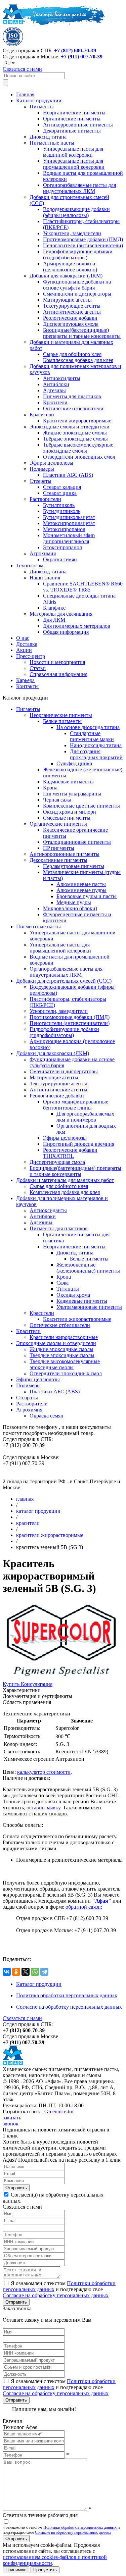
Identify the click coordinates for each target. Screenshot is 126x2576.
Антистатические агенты (72, 312)
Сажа (62, 1283)
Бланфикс (54, 608)
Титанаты (68, 1289)
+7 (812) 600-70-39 (75, 50)
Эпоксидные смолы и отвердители (70, 427)
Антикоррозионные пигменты (78, 125)
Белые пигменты (62, 721)
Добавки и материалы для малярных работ (65, 1180)
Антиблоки (56, 384)
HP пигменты (59, 848)
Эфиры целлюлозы (51, 463)
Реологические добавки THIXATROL (70, 1153)
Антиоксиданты (62, 378)
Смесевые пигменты (67, 818)
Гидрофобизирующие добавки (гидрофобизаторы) (78, 254)
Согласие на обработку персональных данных (69, 2007)
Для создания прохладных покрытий (96, 754)
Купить (12, 1684)
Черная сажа (57, 800)
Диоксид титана (48, 137)
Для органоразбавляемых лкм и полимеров (85, 1117)
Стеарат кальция (62, 487)
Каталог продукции (39, 100)
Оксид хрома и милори (70, 812)
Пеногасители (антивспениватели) (83, 245)
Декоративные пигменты (72, 131)
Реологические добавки (70, 318)
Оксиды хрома (73, 1295)
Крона (50, 788)
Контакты (27, 686)
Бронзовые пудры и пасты (87, 896)
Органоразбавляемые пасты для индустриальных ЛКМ (79, 188)
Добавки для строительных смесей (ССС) (64, 981)
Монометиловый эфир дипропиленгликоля (69, 538)
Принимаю (16, 2570)
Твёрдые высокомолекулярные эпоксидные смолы (78, 448)
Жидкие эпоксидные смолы (75, 433)
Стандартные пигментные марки (92, 736)
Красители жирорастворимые (77, 421)
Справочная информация (58, 674)
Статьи (38, 668)
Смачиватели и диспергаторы (77, 294)
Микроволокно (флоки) (70, 908)
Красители (55, 402)
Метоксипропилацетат (69, 523)
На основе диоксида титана (88, 727)
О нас (23, 638)
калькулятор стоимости (44, 1772)
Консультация (37, 1684)
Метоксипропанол (64, 529)
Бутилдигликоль (62, 511)
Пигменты (42, 107)
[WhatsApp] (35, 1972)
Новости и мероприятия (57, 662)
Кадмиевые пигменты (68, 782)
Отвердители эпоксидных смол (79, 457)
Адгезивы (54, 390)
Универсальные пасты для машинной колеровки (73, 152)
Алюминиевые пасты (81, 884)
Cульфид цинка (74, 763)
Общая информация (66, 632)
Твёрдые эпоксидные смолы (75, 439)
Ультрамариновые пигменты (89, 1307)
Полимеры (42, 469)
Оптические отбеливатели (73, 408)
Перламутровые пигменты (74, 866)
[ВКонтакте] (7, 1972)
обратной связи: (84, 1907)
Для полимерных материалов (77, 626)
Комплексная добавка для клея (78, 360)
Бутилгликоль (59, 505)
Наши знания (45, 578)
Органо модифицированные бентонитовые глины (76, 1105)
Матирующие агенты (67, 300)
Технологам (30, 565)
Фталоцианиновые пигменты (77, 842)
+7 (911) (82, 57)
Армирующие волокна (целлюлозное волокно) (70, 267)
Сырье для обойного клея (72, 354)
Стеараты (40, 481)
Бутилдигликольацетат (69, 517)
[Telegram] (44, 1972)
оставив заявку (43, 1808)
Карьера (25, 680)
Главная (25, 94)
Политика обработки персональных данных (67, 1995)
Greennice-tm (59, 2111)
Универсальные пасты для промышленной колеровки (74, 164)
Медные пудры (74, 902)
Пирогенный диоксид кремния (79, 1144)
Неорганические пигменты (74, 113)
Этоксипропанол (62, 547)
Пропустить (45, 2570)
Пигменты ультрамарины (72, 794)
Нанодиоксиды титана (96, 745)
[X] (26, 1972)
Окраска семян (60, 559)
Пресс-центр (31, 656)
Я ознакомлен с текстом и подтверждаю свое (59, 2289)
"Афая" (102, 1901)
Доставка (27, 644)
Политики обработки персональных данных (80, 2527)
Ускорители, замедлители (72, 233)
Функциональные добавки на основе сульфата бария (77, 285)
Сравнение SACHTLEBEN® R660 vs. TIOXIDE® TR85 (83, 587)
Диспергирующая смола (71, 324)
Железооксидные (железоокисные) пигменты (88, 1268)
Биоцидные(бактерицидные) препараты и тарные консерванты (82, 333)
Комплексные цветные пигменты (81, 806)
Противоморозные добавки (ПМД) (83, 239)
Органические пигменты (72, 119)
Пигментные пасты (52, 143)
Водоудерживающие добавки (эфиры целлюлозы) (76, 212)
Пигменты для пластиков (72, 396)
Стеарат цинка (60, 493)
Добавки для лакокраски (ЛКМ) (66, 276)
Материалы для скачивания (61, 614)
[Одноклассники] (16, 1972)
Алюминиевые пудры (81, 890)
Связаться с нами (22, 69)
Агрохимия (43, 553)
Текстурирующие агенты (72, 306)
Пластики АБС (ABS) (68, 475)
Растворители (45, 499)
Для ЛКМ (54, 620)
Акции (24, 650)
